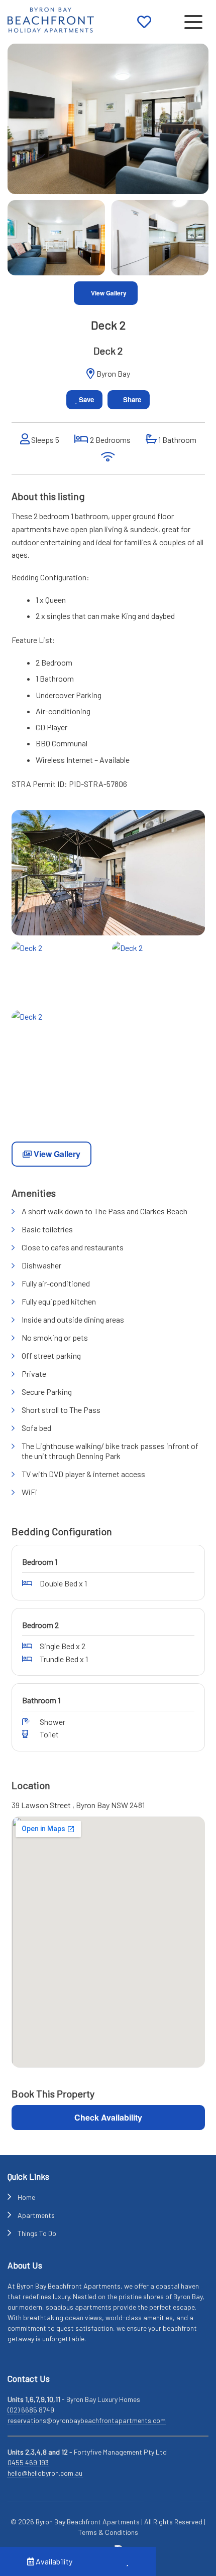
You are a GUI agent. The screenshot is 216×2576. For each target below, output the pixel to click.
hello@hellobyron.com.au (45, 2473)
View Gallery (108, 293)
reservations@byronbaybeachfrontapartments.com (87, 2420)
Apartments (36, 2215)
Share (131, 399)
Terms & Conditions (108, 2532)
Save (85, 399)
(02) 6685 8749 (31, 2410)
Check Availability (108, 2117)
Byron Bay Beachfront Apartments (88, 2522)
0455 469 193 (28, 2462)
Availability (53, 2561)
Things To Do (37, 2233)
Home (26, 2197)
